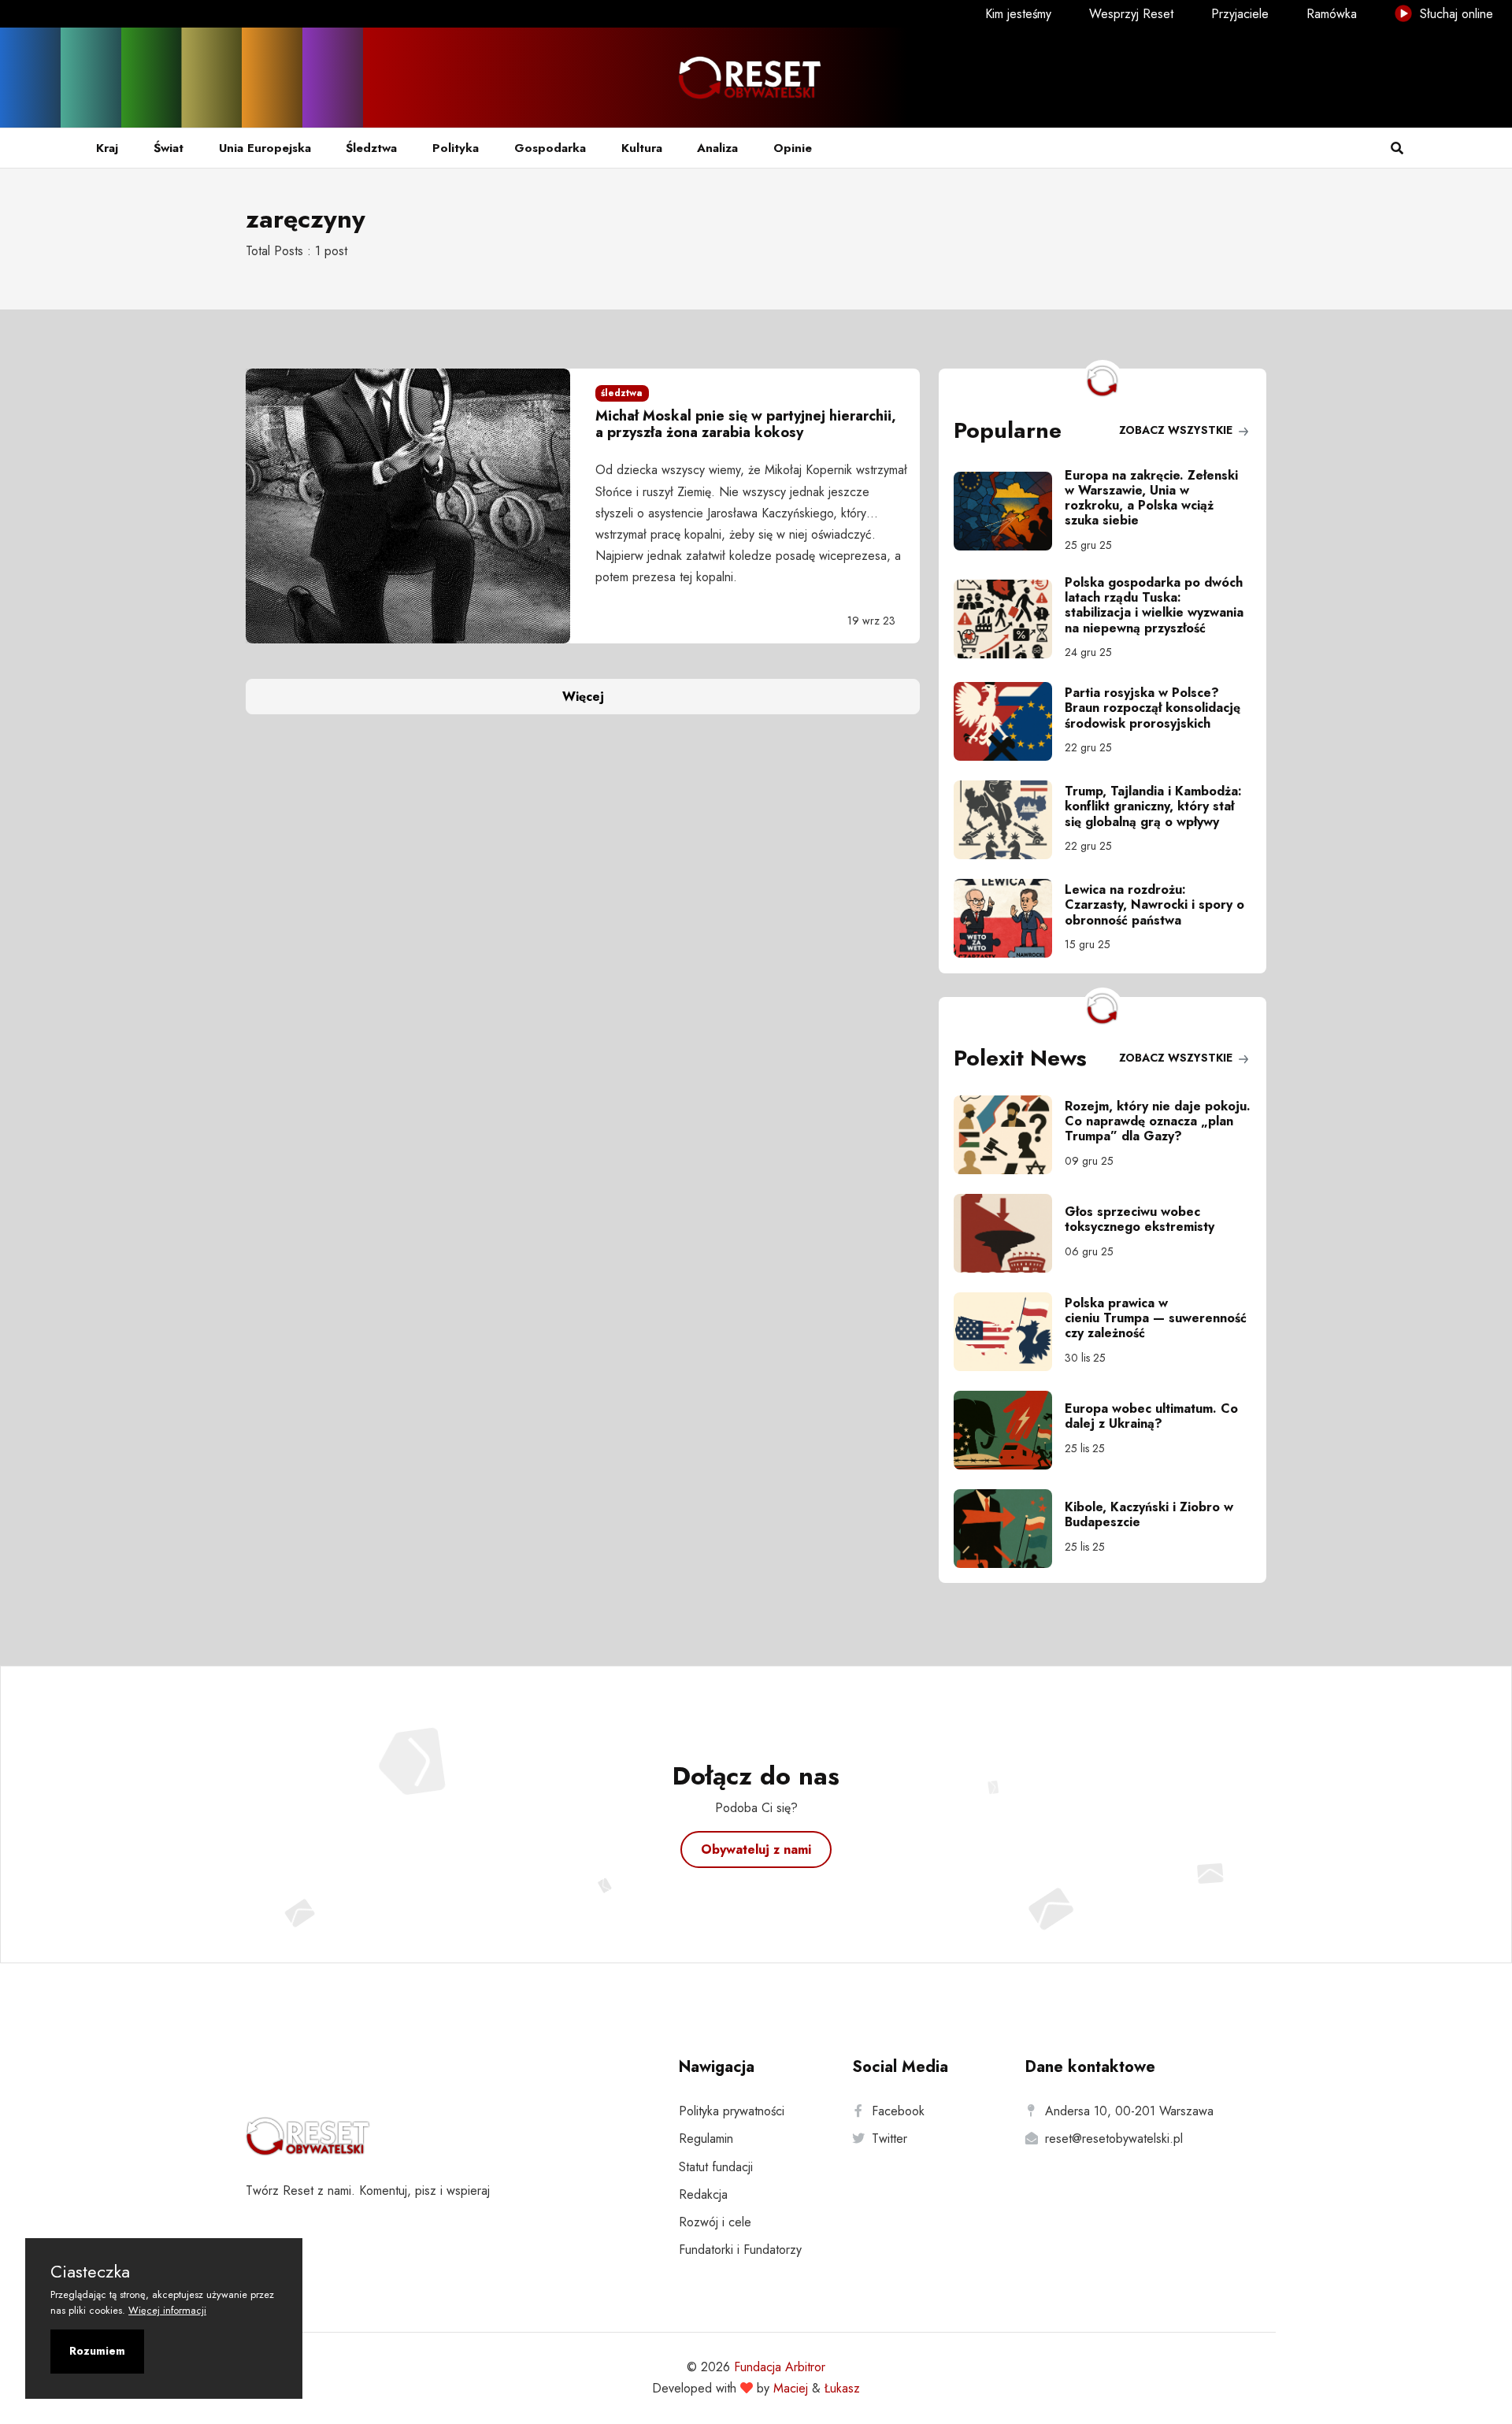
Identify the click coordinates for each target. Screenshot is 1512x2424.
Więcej (583, 697)
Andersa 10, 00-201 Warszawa (1129, 2111)
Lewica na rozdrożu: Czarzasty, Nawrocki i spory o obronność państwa (1154, 904)
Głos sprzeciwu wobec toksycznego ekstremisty (1140, 1219)
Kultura (642, 148)
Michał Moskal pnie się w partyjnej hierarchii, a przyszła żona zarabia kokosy (746, 424)
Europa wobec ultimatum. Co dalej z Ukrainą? (1151, 1416)
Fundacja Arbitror (780, 2367)
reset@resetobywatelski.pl (1114, 2139)
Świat (169, 148)
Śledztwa (371, 148)
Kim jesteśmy (1018, 14)
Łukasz (842, 2388)
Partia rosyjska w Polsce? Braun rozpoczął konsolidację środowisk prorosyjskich (1153, 708)
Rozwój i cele (715, 2222)
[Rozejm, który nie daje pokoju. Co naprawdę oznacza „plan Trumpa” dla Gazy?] (1009, 1135)
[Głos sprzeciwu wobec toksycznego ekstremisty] (1009, 1233)
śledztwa (622, 393)
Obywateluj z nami (756, 1850)
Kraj (107, 148)
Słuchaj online (1455, 14)
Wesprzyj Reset (1131, 14)
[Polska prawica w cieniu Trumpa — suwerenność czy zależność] (1009, 1332)
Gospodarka (550, 148)
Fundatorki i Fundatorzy (740, 2250)
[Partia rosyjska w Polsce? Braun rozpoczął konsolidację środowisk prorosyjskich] (1009, 721)
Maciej (791, 2388)
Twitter (889, 2139)
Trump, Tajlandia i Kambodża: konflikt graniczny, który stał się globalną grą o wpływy (1153, 806)
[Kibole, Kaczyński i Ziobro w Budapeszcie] (1009, 1529)
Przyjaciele (1240, 14)
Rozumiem (97, 2351)
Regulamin (706, 2139)
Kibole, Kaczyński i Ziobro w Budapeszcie (1149, 1514)
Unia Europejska (265, 148)
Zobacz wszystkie (1177, 430)
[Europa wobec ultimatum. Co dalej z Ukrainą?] (1009, 1430)
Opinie (793, 148)
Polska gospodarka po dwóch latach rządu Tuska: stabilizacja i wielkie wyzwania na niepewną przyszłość (1154, 605)
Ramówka (1332, 14)
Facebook (898, 2111)
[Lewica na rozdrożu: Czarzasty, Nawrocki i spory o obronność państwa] (1009, 918)
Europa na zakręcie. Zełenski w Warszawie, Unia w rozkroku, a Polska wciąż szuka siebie (1151, 498)
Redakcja (703, 2194)
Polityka (456, 148)
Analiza (717, 148)
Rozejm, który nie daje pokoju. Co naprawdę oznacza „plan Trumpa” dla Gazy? (1158, 1121)
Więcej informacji (167, 2310)
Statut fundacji (716, 2167)
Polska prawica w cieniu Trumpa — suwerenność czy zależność (1156, 1318)
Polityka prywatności (732, 2111)
